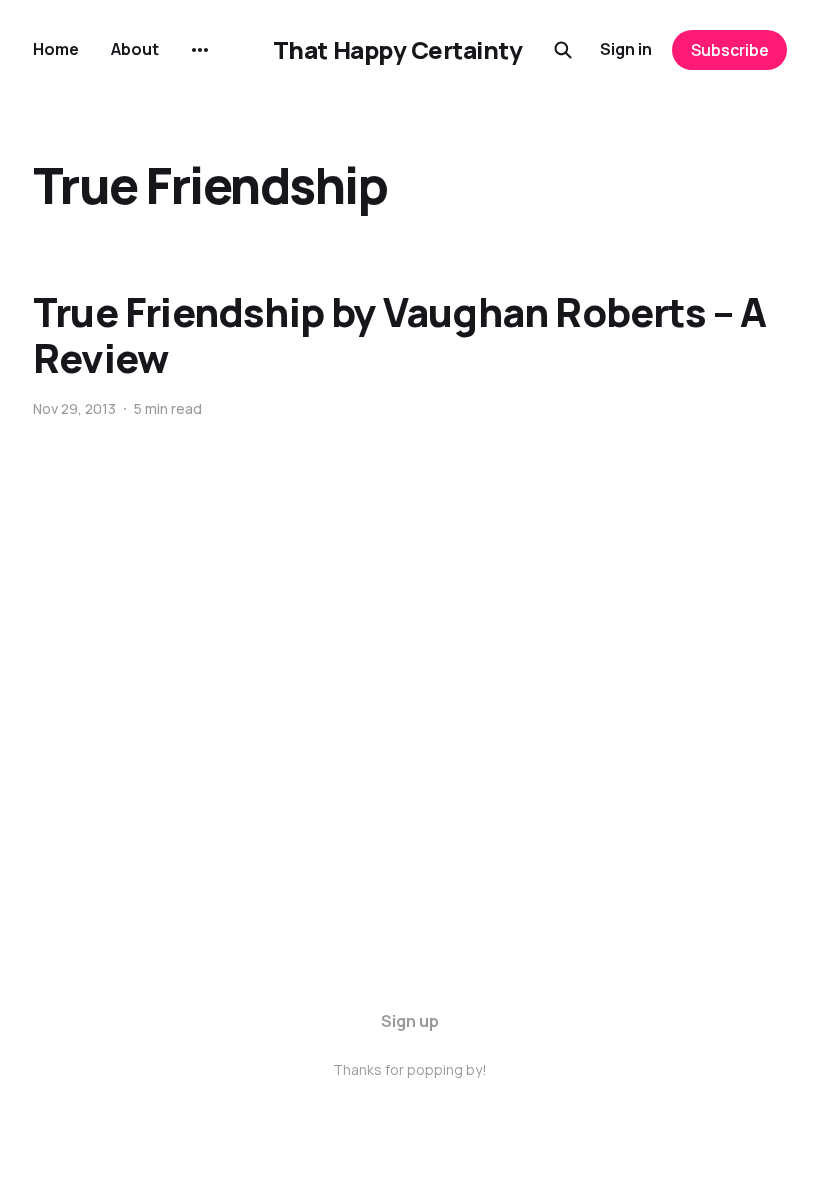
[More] (200, 50)
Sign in (626, 49)
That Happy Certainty (397, 50)
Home (56, 49)
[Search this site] (563, 50)
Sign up (410, 1021)
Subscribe (730, 50)
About (135, 49)
